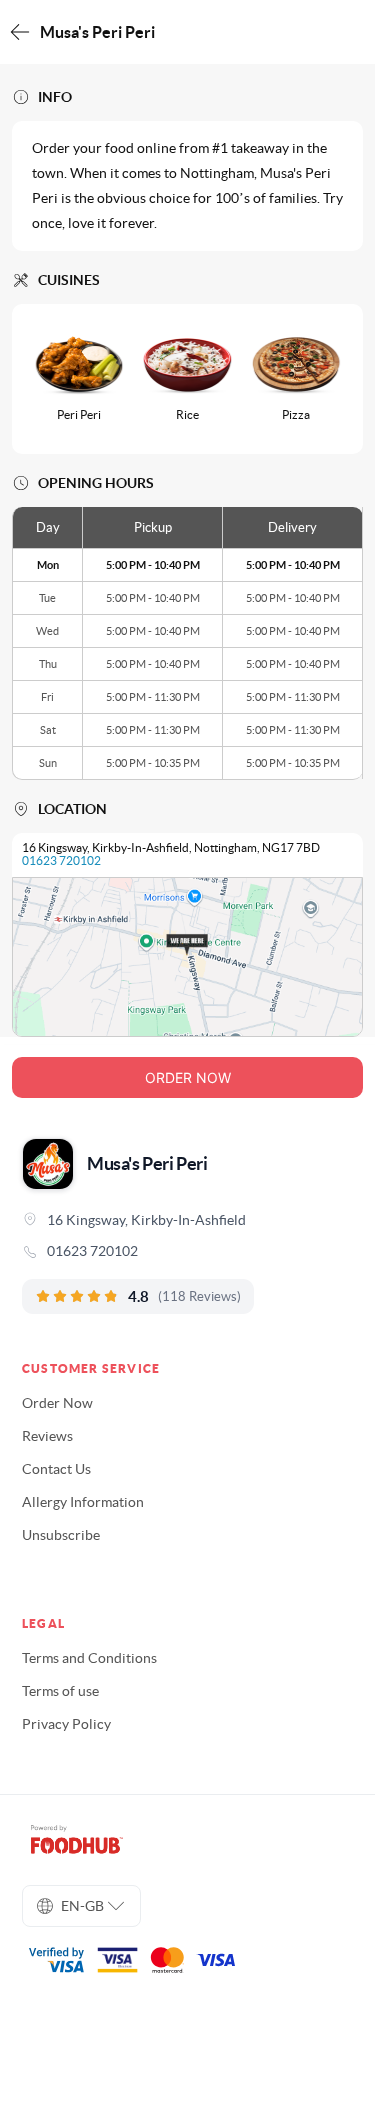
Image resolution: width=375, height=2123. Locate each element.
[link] (187, 1251)
